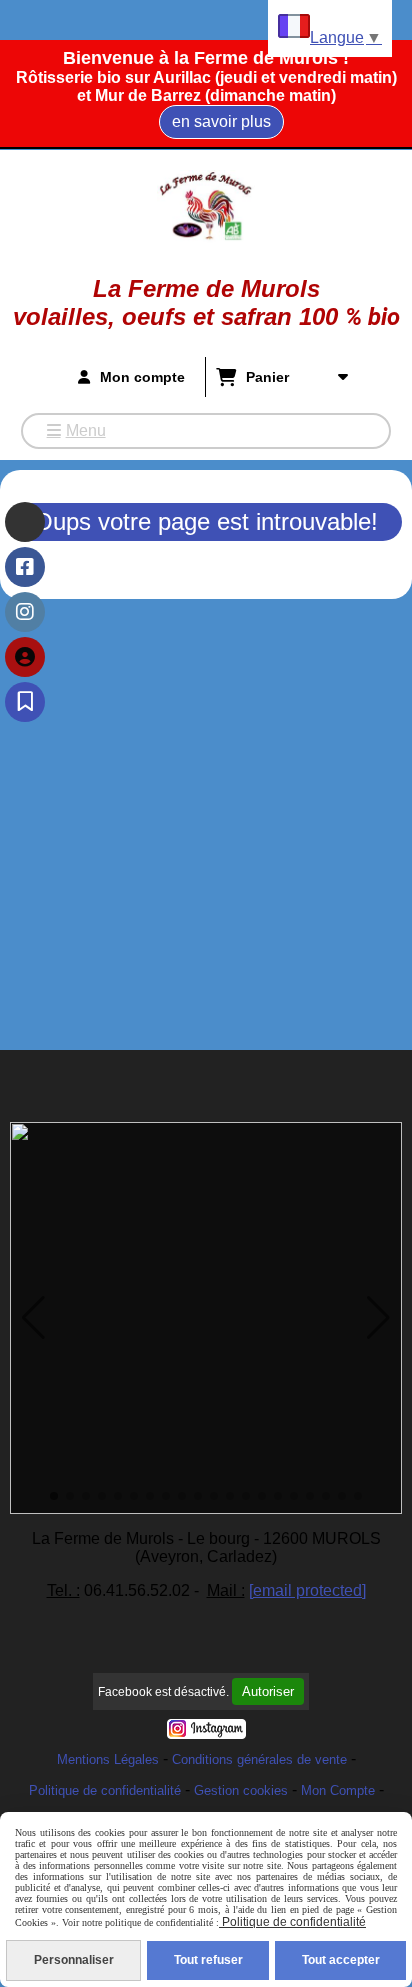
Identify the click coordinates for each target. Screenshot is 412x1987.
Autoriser (268, 1691)
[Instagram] (25, 612)
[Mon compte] (25, 657)
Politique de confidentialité (105, 1790)
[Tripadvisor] (25, 522)
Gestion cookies (241, 1790)
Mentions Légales (108, 1759)
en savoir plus (221, 121)
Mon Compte (338, 1790)
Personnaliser (74, 1960)
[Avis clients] (25, 702)
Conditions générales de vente (259, 1759)
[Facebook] (25, 567)
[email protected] (307, 1590)
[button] (33, 1318)
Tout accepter (341, 1960)
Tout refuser (208, 1960)
